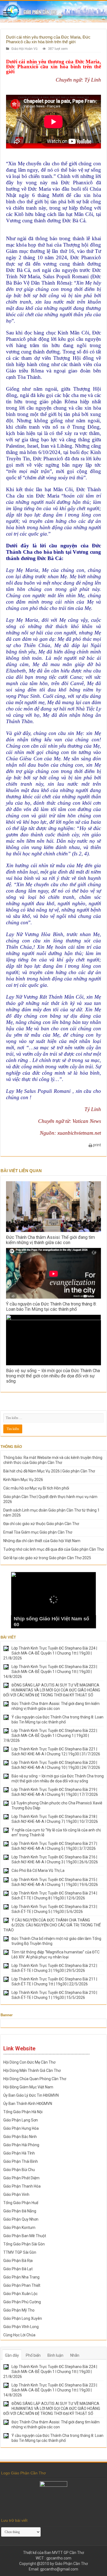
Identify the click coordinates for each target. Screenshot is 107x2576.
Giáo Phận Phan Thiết (22, 2285)
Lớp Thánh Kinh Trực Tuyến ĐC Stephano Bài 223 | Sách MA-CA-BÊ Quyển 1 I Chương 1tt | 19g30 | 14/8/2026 (50, 1672)
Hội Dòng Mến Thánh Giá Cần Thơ (32, 2070)
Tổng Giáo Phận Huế (21, 2203)
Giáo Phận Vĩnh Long (21, 2327)
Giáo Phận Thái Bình (21, 2161)
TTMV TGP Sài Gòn (20, 2252)
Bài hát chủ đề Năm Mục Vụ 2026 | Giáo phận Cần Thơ (49, 1471)
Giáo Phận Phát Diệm (21, 2178)
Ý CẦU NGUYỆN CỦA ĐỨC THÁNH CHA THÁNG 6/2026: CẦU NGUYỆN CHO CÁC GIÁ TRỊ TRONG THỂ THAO (52, 1925)
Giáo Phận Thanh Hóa (22, 2186)
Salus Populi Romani (66, 276)
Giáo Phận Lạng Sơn (21, 2120)
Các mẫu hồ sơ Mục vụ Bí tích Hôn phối (36, 1488)
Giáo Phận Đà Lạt (18, 2269)
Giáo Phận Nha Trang (21, 2277)
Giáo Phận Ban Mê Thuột (25, 2236)
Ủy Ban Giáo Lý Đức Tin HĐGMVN (31, 2095)
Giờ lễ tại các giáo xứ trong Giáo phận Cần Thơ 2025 (47, 1558)
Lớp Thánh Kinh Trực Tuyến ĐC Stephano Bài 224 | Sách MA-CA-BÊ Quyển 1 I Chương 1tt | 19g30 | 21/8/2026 (50, 1653)
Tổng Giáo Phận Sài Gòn (24, 2244)
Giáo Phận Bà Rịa (18, 2261)
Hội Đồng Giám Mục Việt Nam (28, 2087)
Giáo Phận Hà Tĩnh (19, 2153)
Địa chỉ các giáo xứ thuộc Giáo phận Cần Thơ (41, 1524)
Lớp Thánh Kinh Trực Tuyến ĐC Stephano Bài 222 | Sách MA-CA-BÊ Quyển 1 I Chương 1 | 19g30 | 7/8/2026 (50, 1736)
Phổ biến (33, 2355)
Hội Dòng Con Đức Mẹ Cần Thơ (29, 2062)
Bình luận (55, 2355)
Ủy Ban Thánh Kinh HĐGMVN (28, 2104)
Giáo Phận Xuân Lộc (20, 2294)
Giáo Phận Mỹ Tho (19, 2310)
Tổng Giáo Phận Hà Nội (23, 2112)
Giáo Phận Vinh (16, 2194)
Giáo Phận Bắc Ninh (20, 2137)
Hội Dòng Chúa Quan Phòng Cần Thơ (35, 2079)
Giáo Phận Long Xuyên (23, 2318)
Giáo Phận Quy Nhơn (21, 2219)
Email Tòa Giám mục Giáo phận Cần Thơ (38, 1532)
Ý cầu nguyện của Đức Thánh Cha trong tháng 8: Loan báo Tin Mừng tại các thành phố (51, 1307)
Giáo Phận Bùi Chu (19, 2170)
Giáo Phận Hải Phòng (21, 2145)
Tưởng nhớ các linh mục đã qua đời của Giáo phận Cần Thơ (54, 1549)
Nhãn (75, 2355)
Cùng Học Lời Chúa (19, 2335)
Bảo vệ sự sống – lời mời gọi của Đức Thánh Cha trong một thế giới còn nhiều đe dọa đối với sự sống (53, 1376)
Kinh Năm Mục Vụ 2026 (23, 1480)
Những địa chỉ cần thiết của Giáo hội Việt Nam (42, 1541)
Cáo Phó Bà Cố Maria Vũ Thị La (38, 1870)
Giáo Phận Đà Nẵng (20, 2211)
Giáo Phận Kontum (19, 2228)
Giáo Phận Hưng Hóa (21, 2128)
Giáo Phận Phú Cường (22, 2302)
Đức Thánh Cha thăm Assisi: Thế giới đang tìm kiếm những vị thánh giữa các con (50, 1240)
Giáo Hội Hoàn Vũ (24, 49)
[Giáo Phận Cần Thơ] (54, 12)
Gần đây (12, 2355)
